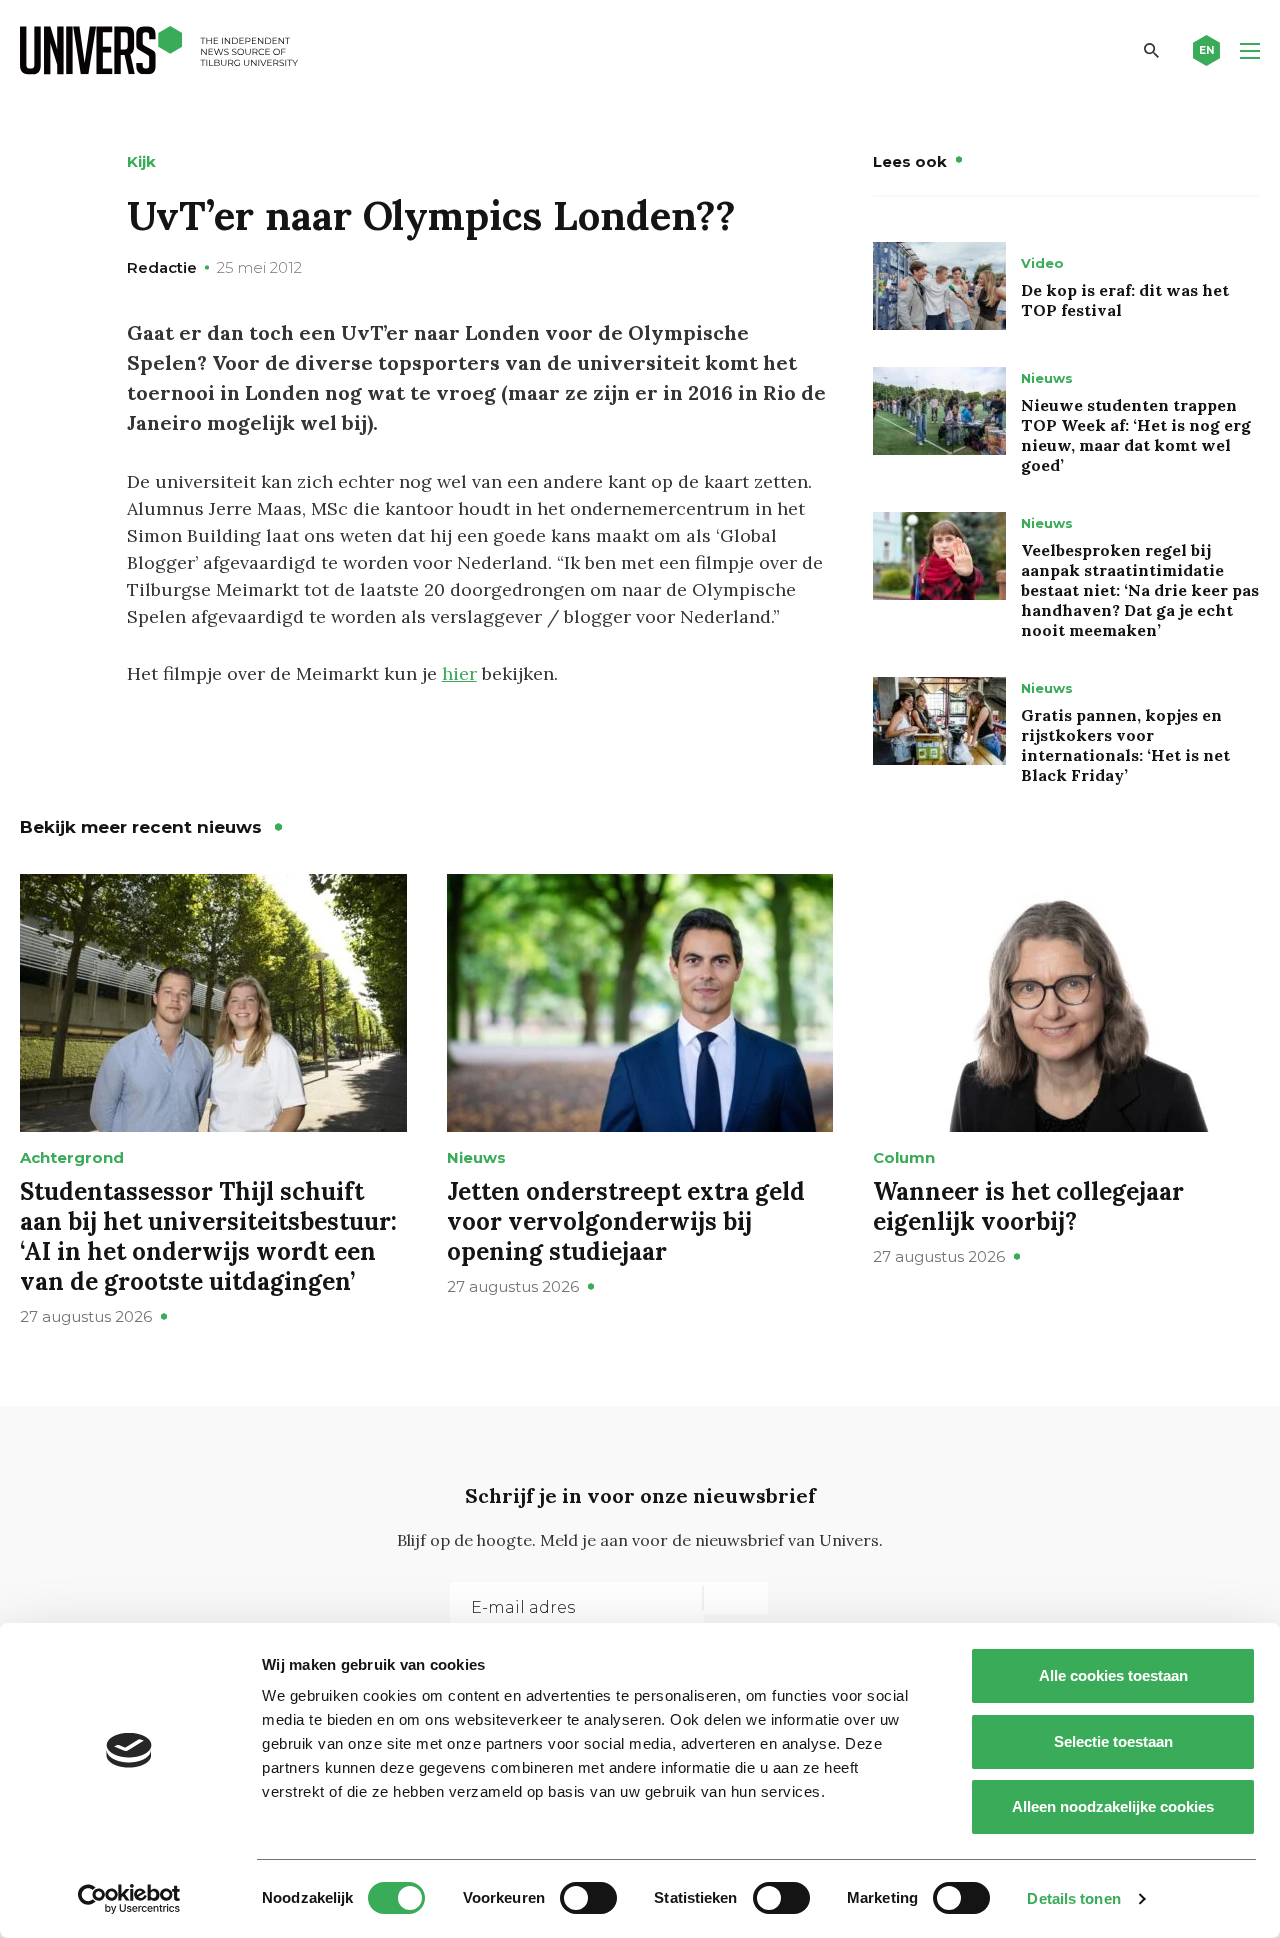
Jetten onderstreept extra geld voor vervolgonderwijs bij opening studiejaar (626, 1221)
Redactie (162, 267)
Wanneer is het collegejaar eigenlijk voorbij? (1028, 1206)
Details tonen (1073, 1898)
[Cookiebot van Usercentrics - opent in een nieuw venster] (129, 1899)
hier (459, 673)
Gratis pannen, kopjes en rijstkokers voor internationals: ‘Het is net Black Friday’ (1125, 745)
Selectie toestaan (1113, 1741)
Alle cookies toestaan (1113, 1675)
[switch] (588, 1898)
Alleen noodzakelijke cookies (1113, 1806)
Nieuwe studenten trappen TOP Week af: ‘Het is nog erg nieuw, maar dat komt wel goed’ (1136, 435)
